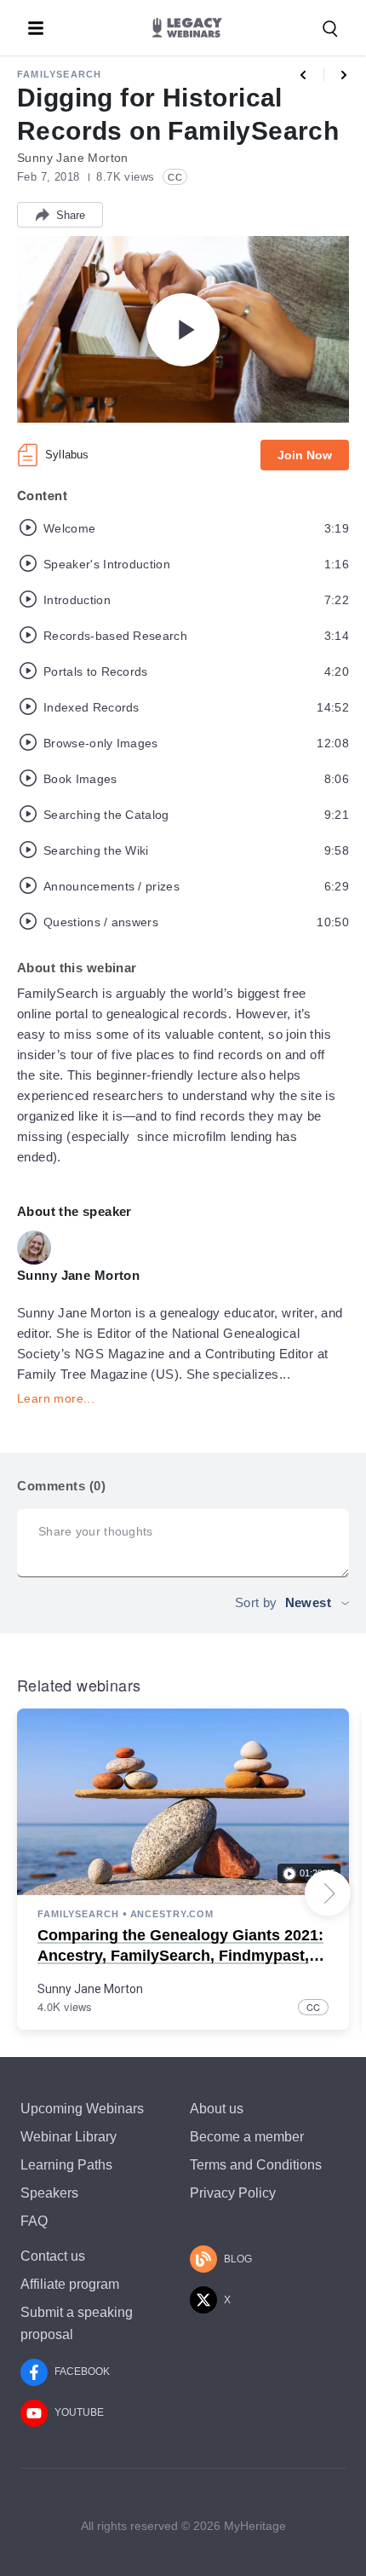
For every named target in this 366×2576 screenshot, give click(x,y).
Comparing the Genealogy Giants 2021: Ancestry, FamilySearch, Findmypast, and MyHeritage (180, 1955)
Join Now (305, 455)
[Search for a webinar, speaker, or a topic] (330, 29)
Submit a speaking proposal (77, 2323)
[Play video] (183, 330)
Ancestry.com (172, 1914)
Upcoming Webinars (82, 2109)
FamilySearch (59, 74)
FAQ (34, 2221)
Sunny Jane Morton (90, 1989)
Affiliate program (70, 2284)
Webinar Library (69, 2137)
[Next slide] (328, 1893)
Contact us (53, 2256)
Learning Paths (66, 2165)
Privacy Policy (233, 2193)
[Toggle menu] (36, 28)
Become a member (247, 2137)
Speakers (49, 2193)
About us (217, 2109)
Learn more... (56, 1398)
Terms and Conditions (256, 2165)
